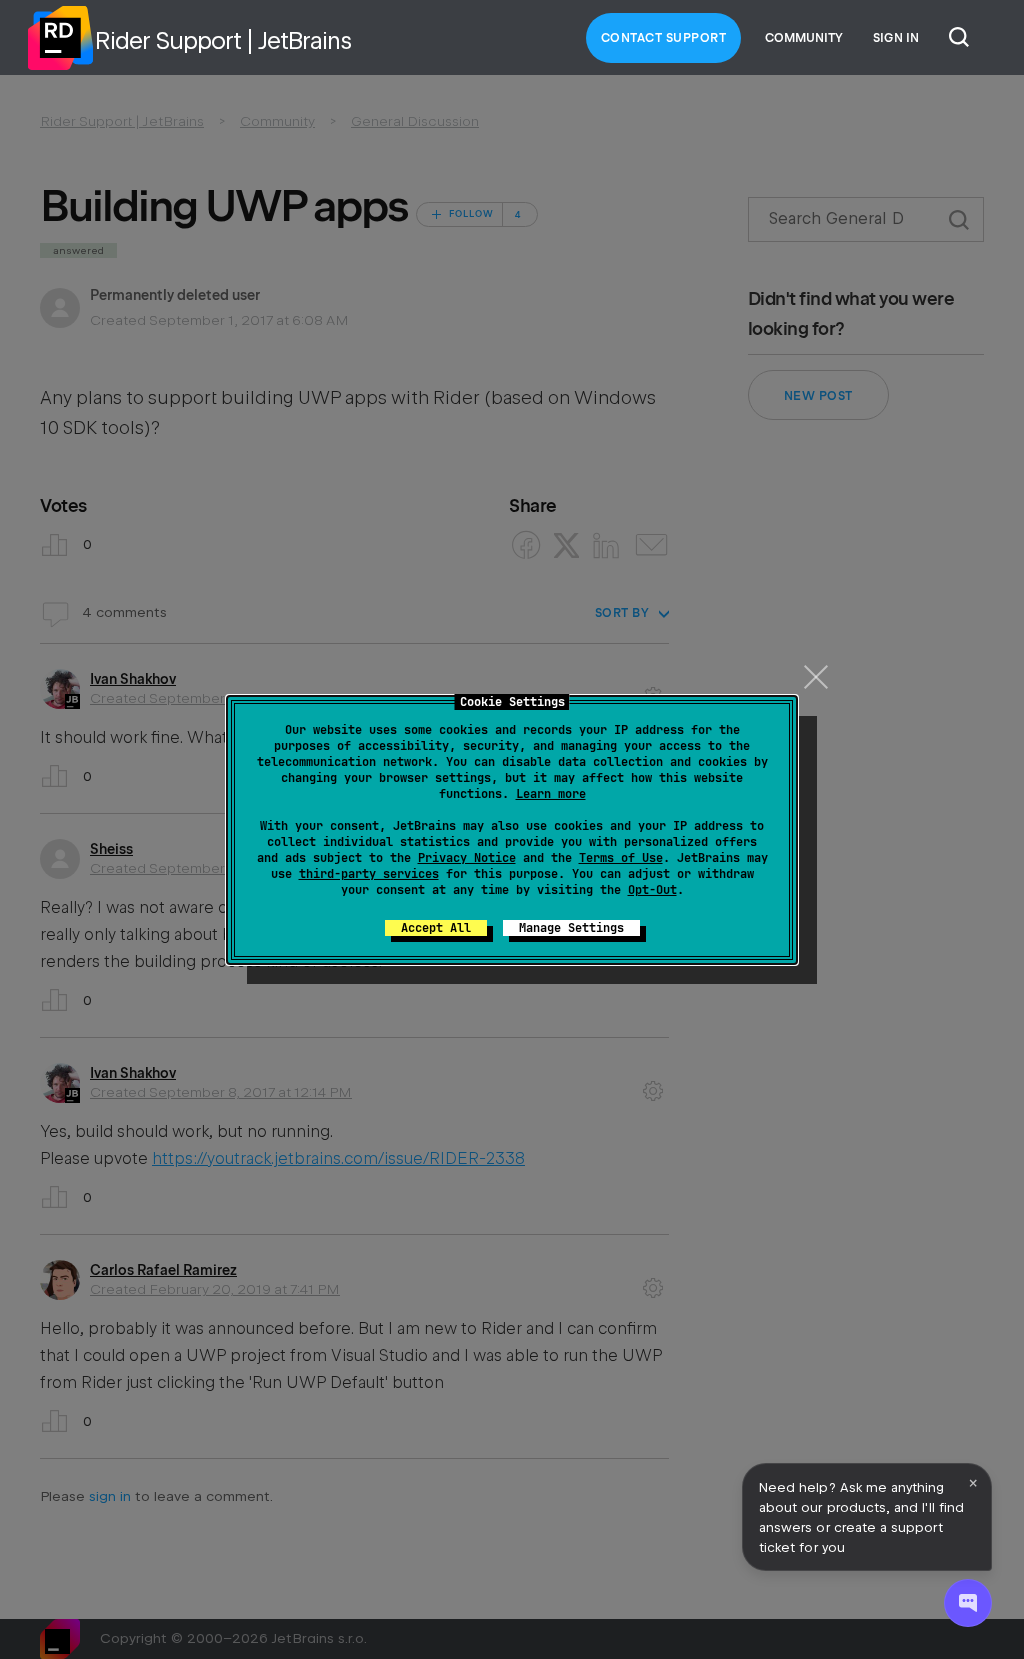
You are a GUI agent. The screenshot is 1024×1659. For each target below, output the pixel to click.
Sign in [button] (896, 38)
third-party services (369, 874)
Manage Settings (571, 928)
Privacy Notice (467, 858)
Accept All (436, 928)
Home (60, 38)
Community (804, 38)
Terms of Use (621, 858)
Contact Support (664, 38)
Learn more (551, 794)
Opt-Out (652, 890)
